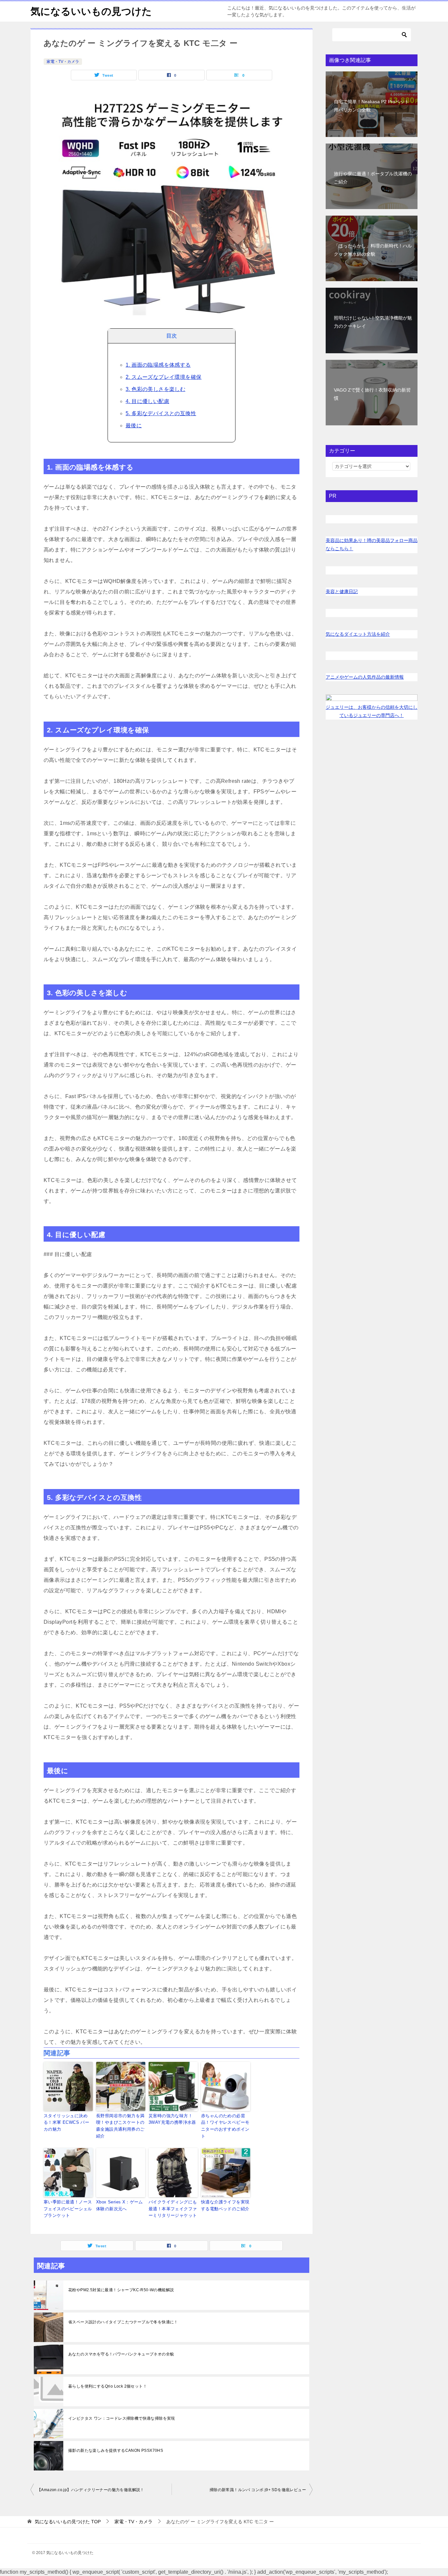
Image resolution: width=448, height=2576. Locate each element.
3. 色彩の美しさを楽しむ (155, 389)
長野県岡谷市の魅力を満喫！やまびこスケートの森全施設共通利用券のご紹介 (120, 2126)
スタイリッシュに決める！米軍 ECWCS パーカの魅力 (66, 2123)
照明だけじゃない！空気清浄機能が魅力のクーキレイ (373, 322)
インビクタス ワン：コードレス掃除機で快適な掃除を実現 (122, 2418)
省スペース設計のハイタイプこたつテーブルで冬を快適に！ (123, 2322)
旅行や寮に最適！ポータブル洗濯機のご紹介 (373, 178)
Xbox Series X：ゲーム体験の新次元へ (120, 2205)
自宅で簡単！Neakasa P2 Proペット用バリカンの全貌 (371, 106)
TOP (68, 2522)
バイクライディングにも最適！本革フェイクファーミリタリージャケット (173, 2209)
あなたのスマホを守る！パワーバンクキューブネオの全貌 (121, 2354)
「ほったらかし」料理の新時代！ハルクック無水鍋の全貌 (373, 250)
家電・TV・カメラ (63, 62)
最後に (134, 426)
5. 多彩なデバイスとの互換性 (161, 413)
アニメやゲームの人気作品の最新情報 (365, 677)
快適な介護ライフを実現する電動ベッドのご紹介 (225, 2205)
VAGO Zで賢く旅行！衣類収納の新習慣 (372, 394)
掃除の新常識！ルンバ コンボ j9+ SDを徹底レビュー (258, 2490)
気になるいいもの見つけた (91, 11)
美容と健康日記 (342, 591)
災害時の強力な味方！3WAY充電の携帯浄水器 (172, 2119)
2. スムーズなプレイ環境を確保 (163, 377)
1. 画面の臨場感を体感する (158, 365)
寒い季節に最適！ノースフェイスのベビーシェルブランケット (68, 2209)
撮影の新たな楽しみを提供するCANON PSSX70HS (116, 2450)
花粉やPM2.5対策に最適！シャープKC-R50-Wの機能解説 (121, 2290)
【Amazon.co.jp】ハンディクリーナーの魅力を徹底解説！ (91, 2490)
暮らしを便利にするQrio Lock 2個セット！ (108, 2386)
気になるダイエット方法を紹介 (358, 634)
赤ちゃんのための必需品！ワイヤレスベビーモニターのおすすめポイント (225, 2126)
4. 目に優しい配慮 (147, 401)
